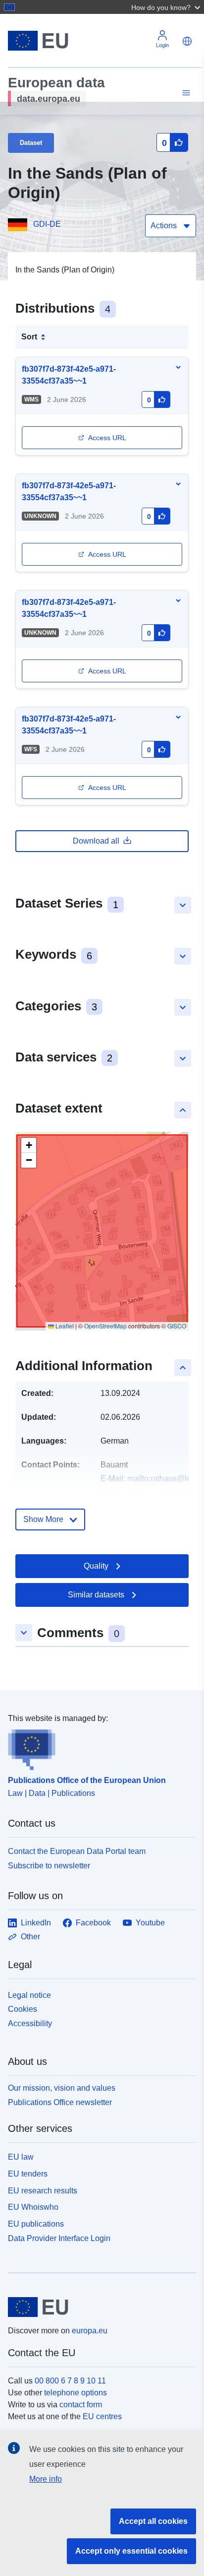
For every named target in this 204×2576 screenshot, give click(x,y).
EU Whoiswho (33, 2207)
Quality (96, 1566)
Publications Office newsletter (60, 2102)
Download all (96, 841)
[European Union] (98, 2307)
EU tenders (28, 2174)
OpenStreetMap (105, 1326)
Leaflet (64, 1326)
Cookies (23, 2009)
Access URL (107, 438)
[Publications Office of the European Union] (98, 1747)
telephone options (76, 2393)
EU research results (43, 2191)
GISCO (177, 1326)
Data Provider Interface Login (59, 2238)
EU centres (102, 2416)
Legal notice (29, 1995)
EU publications (36, 2224)
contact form (81, 2405)
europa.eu (90, 2331)
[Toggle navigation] (185, 93)
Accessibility (30, 2023)
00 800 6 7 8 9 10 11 (70, 2381)
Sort (29, 337)
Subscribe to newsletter (49, 1866)
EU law (21, 2157)
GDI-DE (47, 224)
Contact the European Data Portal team (77, 1851)
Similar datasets (96, 1595)
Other (30, 1937)
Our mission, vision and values (62, 2088)
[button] (167, 7)
